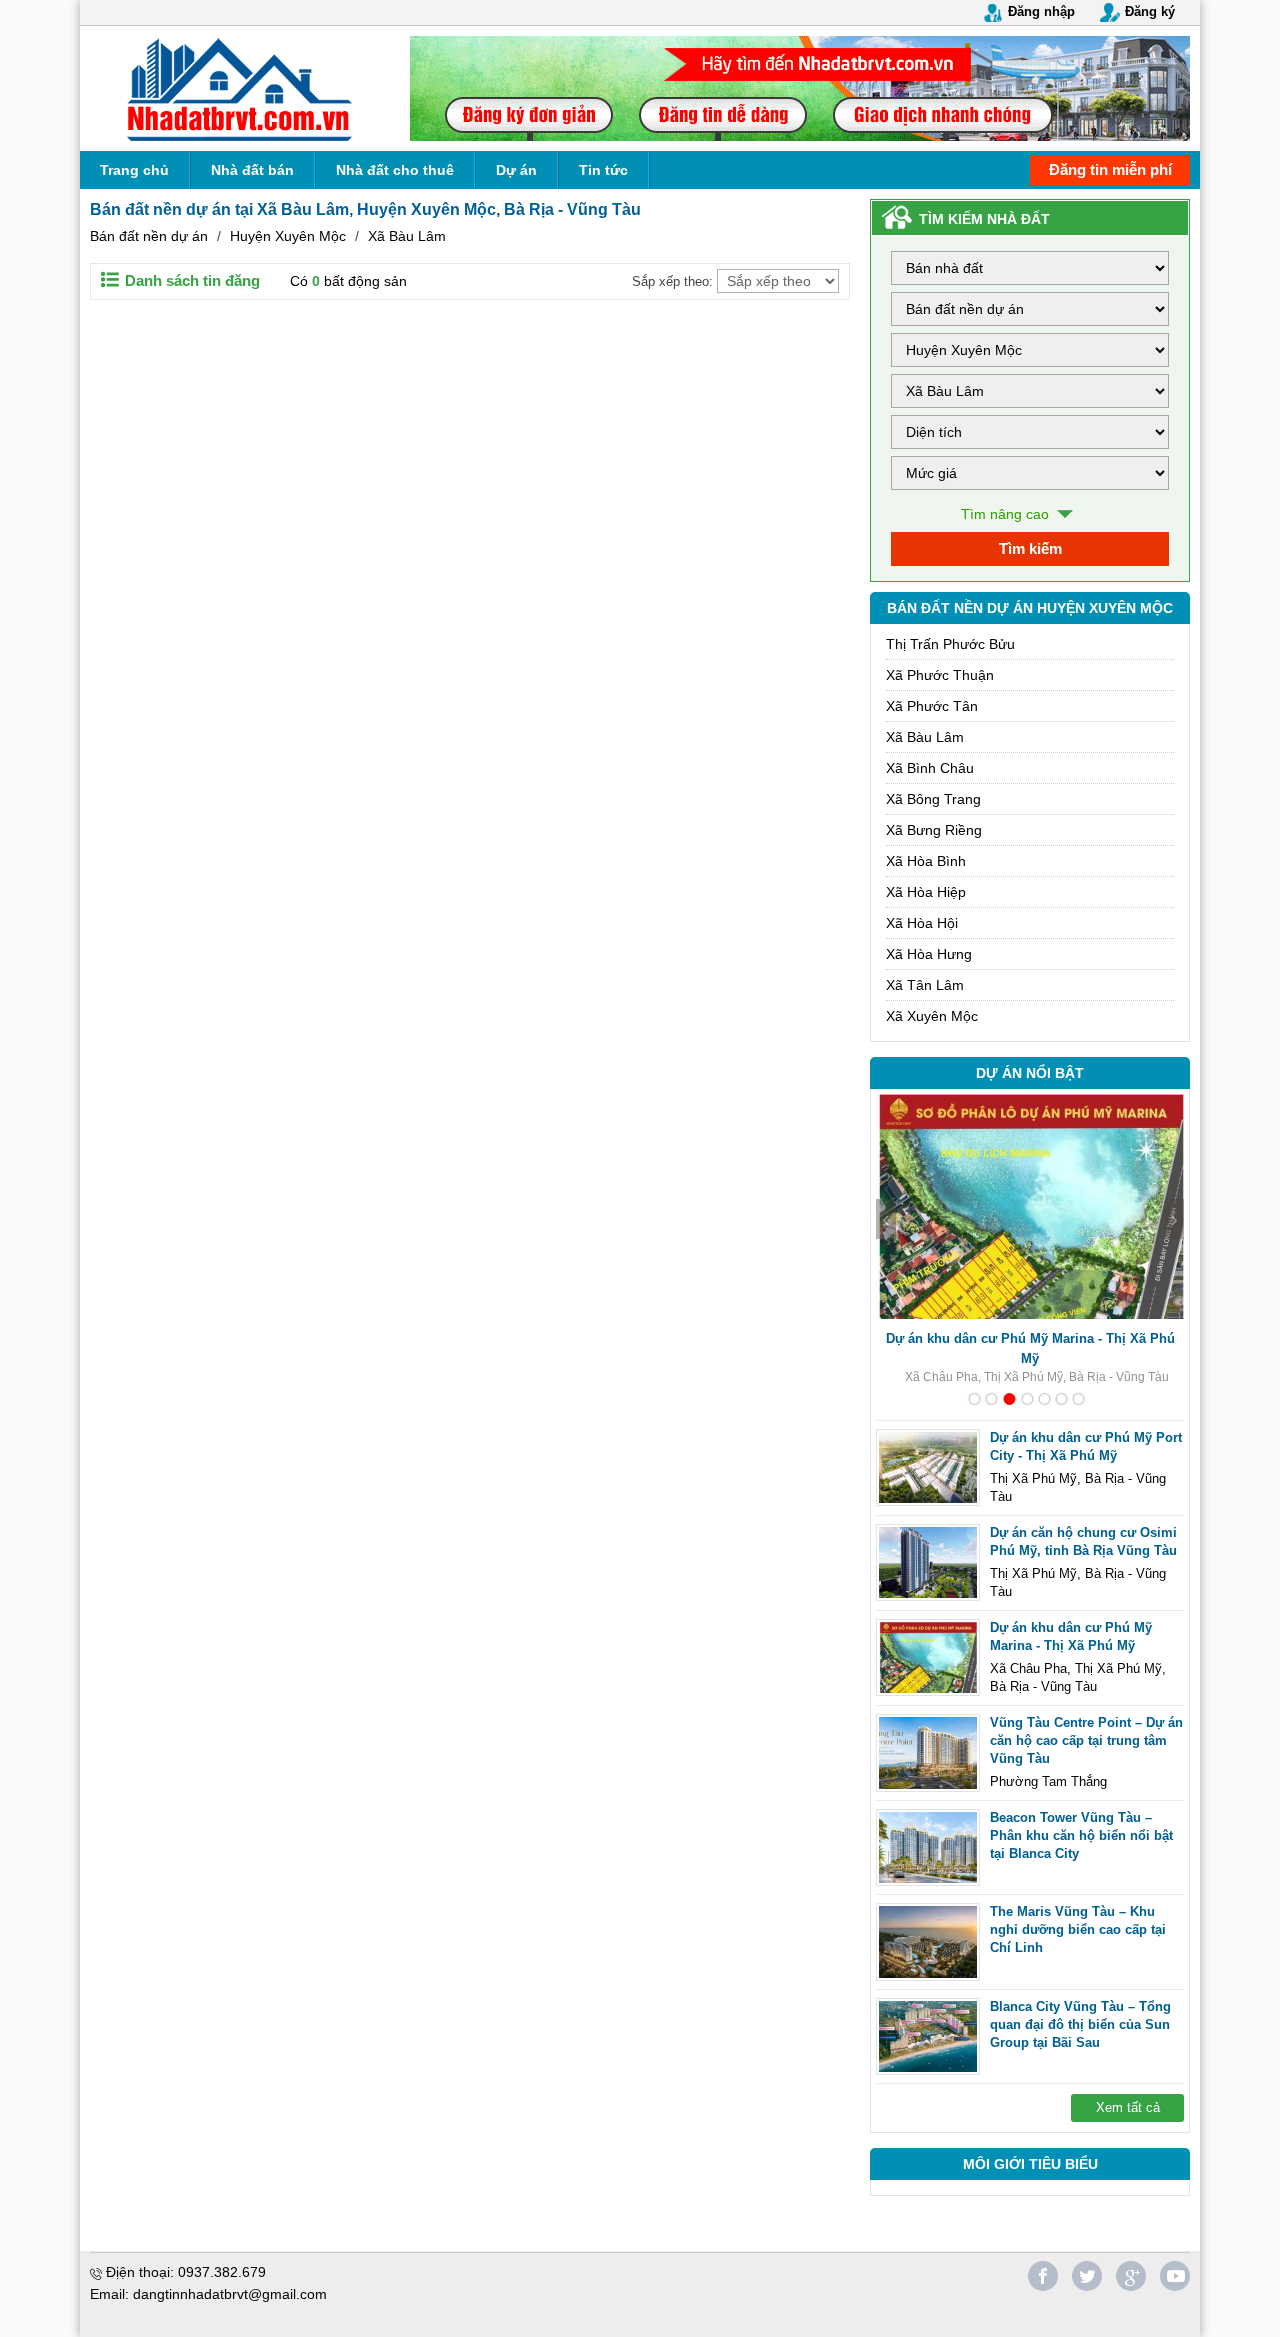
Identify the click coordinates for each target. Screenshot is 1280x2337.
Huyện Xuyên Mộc (288, 236)
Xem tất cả (1128, 2107)
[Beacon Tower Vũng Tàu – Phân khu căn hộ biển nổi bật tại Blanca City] (928, 1848)
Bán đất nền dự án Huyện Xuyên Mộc (1030, 608)
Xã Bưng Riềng (934, 830)
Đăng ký (1150, 11)
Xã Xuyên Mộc (932, 1016)
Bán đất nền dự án (149, 236)
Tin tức (603, 170)
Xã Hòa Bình (926, 861)
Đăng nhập (1041, 11)
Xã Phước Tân (932, 706)
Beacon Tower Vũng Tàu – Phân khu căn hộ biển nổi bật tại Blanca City (1081, 1835)
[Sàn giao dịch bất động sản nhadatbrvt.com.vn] (240, 88)
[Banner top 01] (800, 88)
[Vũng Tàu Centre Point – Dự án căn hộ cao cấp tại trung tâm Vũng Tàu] (928, 1753)
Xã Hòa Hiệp (926, 892)
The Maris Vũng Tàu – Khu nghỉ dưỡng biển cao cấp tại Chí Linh (1078, 1929)
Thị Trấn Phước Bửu (950, 644)
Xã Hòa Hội (922, 923)
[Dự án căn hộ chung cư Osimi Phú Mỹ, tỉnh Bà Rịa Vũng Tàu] (928, 1563)
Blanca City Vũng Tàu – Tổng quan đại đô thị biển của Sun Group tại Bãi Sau (1080, 2024)
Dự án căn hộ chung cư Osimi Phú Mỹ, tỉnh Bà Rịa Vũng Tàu (1083, 1541)
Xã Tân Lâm (925, 985)
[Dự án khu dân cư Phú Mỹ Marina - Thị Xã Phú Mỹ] (928, 1658)
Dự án (516, 170)
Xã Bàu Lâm (407, 236)
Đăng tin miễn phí (1110, 169)
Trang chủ (134, 170)
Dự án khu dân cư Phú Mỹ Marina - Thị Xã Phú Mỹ (1030, 1348)
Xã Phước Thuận (940, 675)
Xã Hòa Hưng (929, 954)
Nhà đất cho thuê (395, 170)
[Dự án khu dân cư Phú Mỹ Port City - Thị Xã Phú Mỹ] (928, 1468)
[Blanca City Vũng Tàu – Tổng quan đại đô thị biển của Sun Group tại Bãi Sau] (928, 2037)
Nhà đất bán (252, 170)
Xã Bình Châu (930, 768)
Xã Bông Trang (933, 799)
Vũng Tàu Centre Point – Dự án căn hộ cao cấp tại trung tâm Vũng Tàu (1086, 1740)
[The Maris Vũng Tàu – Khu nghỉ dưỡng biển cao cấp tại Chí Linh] (928, 1942)
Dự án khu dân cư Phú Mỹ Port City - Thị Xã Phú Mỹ (1086, 1446)
